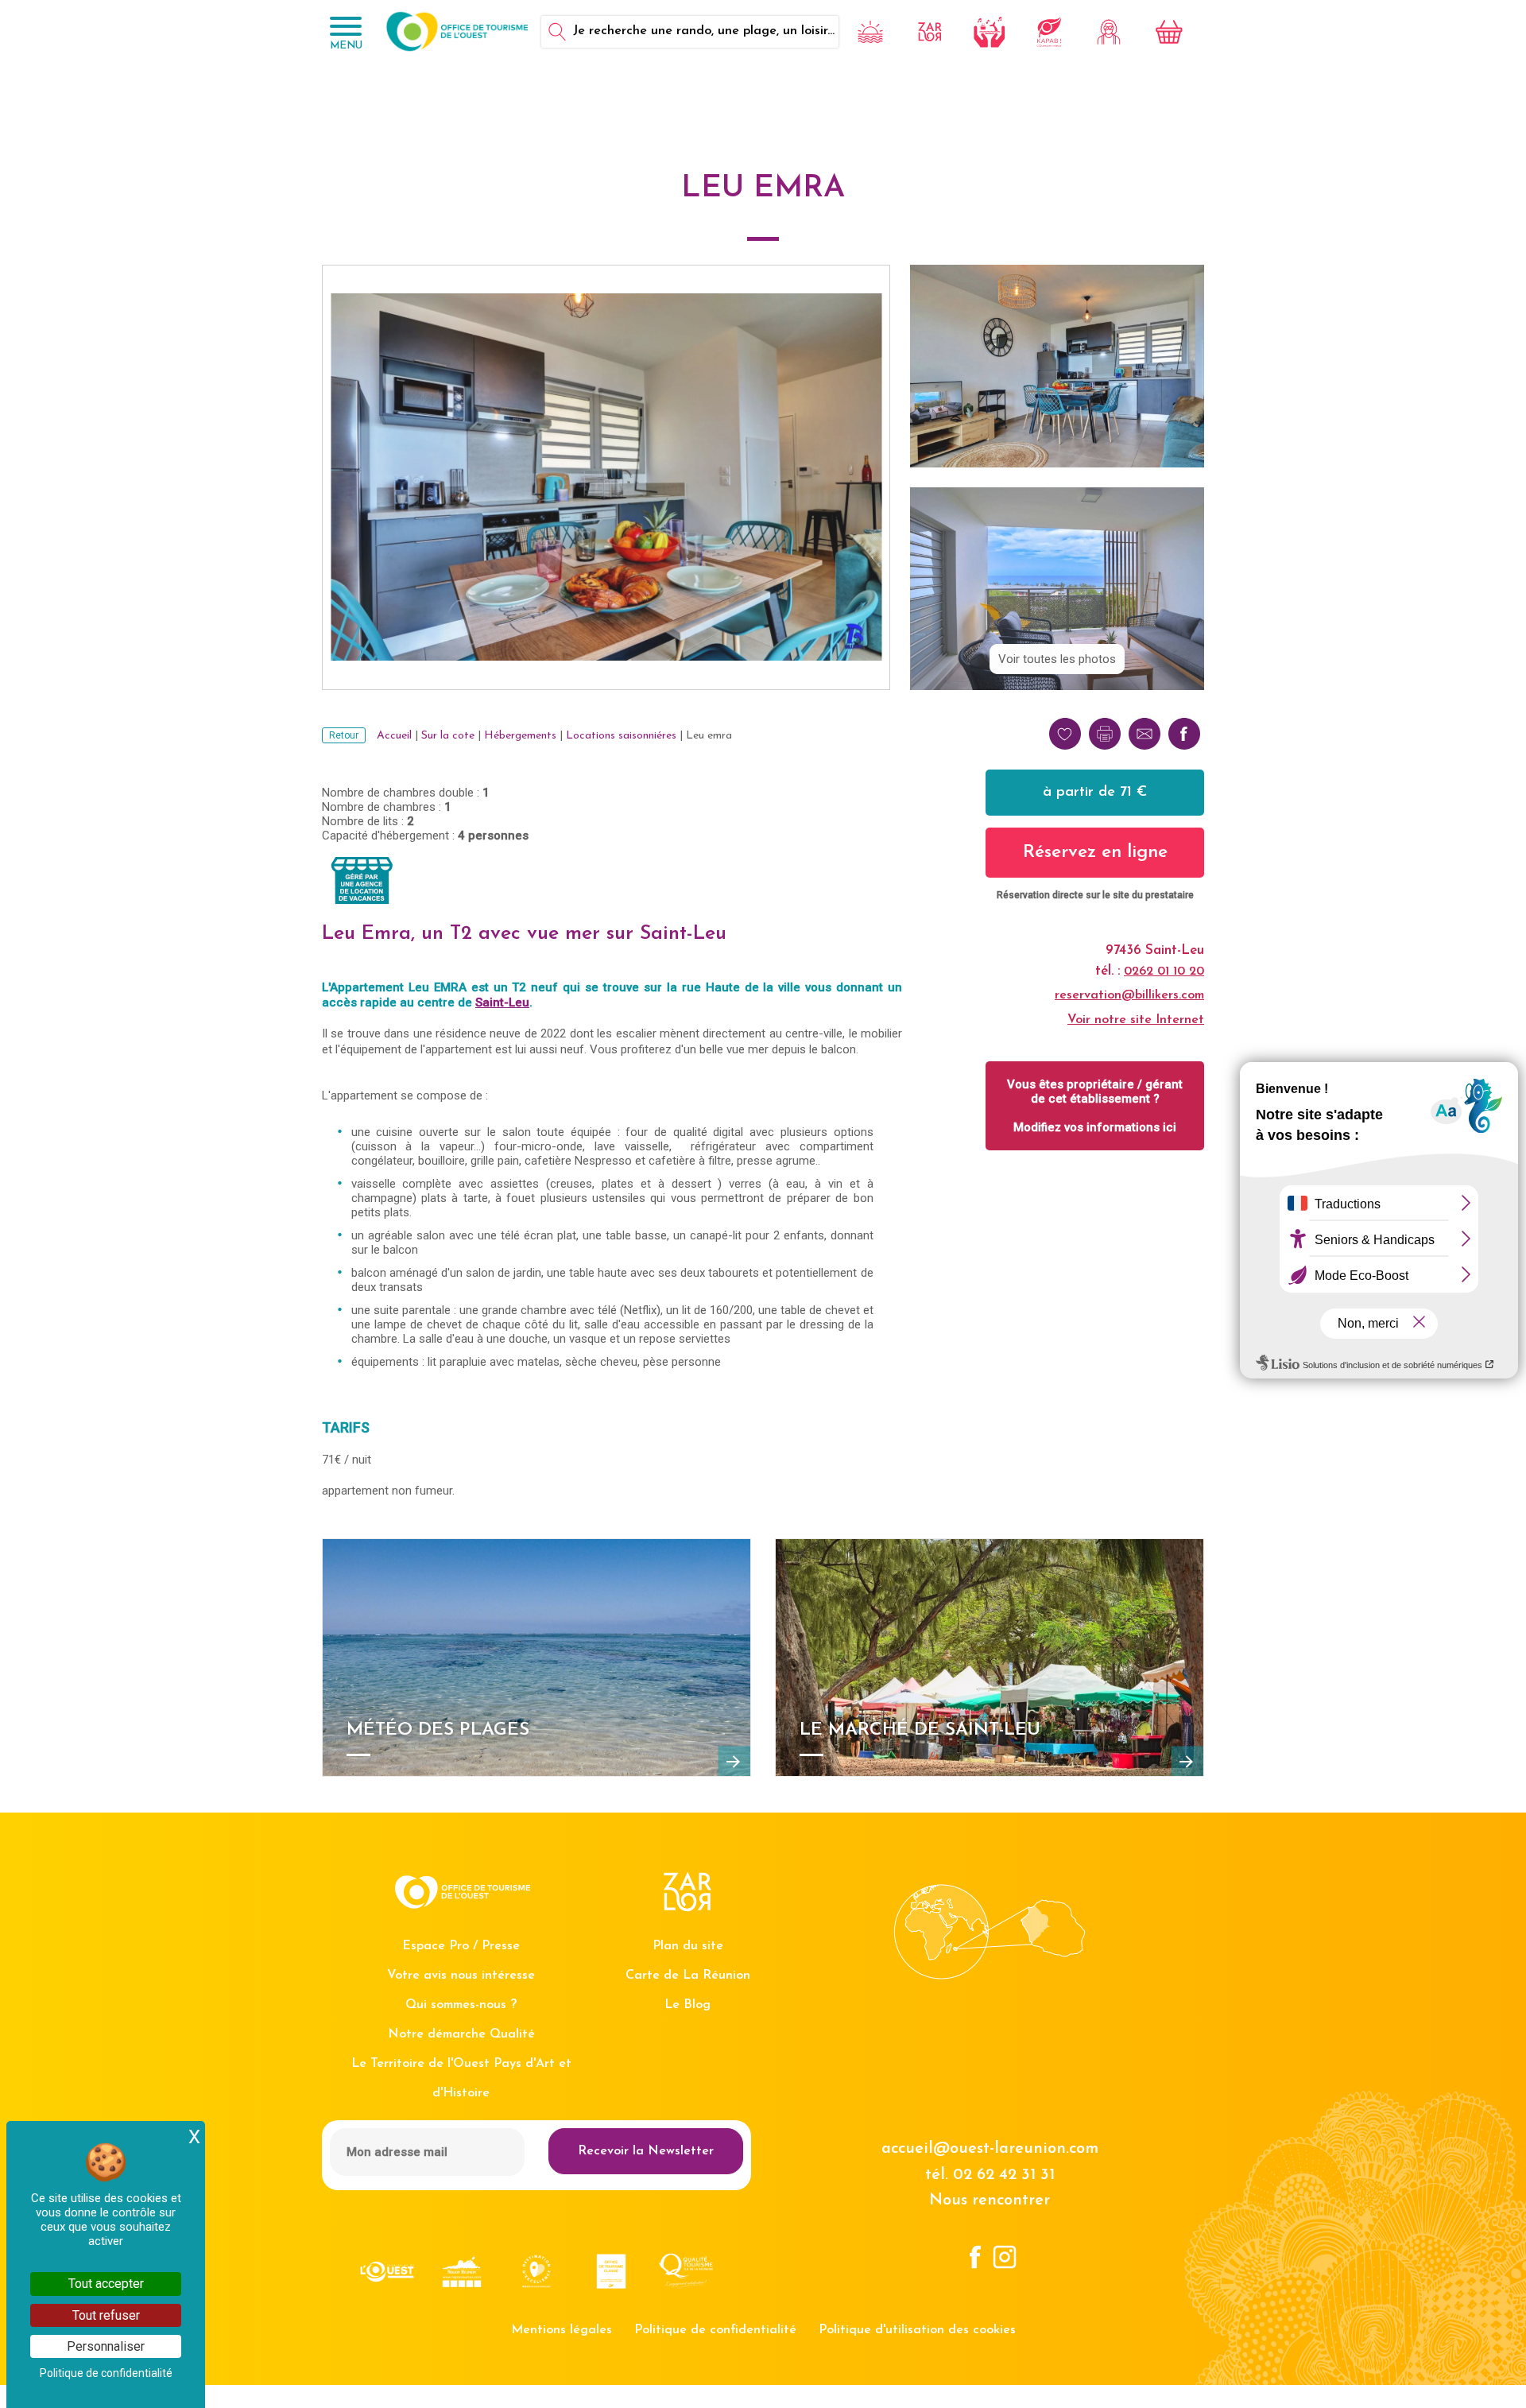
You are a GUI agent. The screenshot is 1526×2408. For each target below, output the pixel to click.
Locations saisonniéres (621, 736)
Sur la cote (448, 736)
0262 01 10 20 (1164, 971)
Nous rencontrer (990, 2201)
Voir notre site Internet (1136, 1020)
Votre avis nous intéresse (461, 1976)
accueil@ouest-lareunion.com (990, 2149)
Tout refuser (106, 2315)
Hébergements (520, 736)
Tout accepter (106, 2284)
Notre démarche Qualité (461, 2034)
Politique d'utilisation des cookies (917, 2330)
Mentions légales (562, 2330)
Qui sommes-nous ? (461, 2005)
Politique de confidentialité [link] (106, 2373)
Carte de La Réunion (688, 1976)
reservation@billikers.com (1129, 995)
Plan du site (688, 1946)
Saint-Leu (502, 1002)
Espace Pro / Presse (461, 1946)
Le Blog (687, 2005)
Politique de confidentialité (715, 2330)
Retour (344, 735)
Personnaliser (106, 2346)
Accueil (394, 736)
